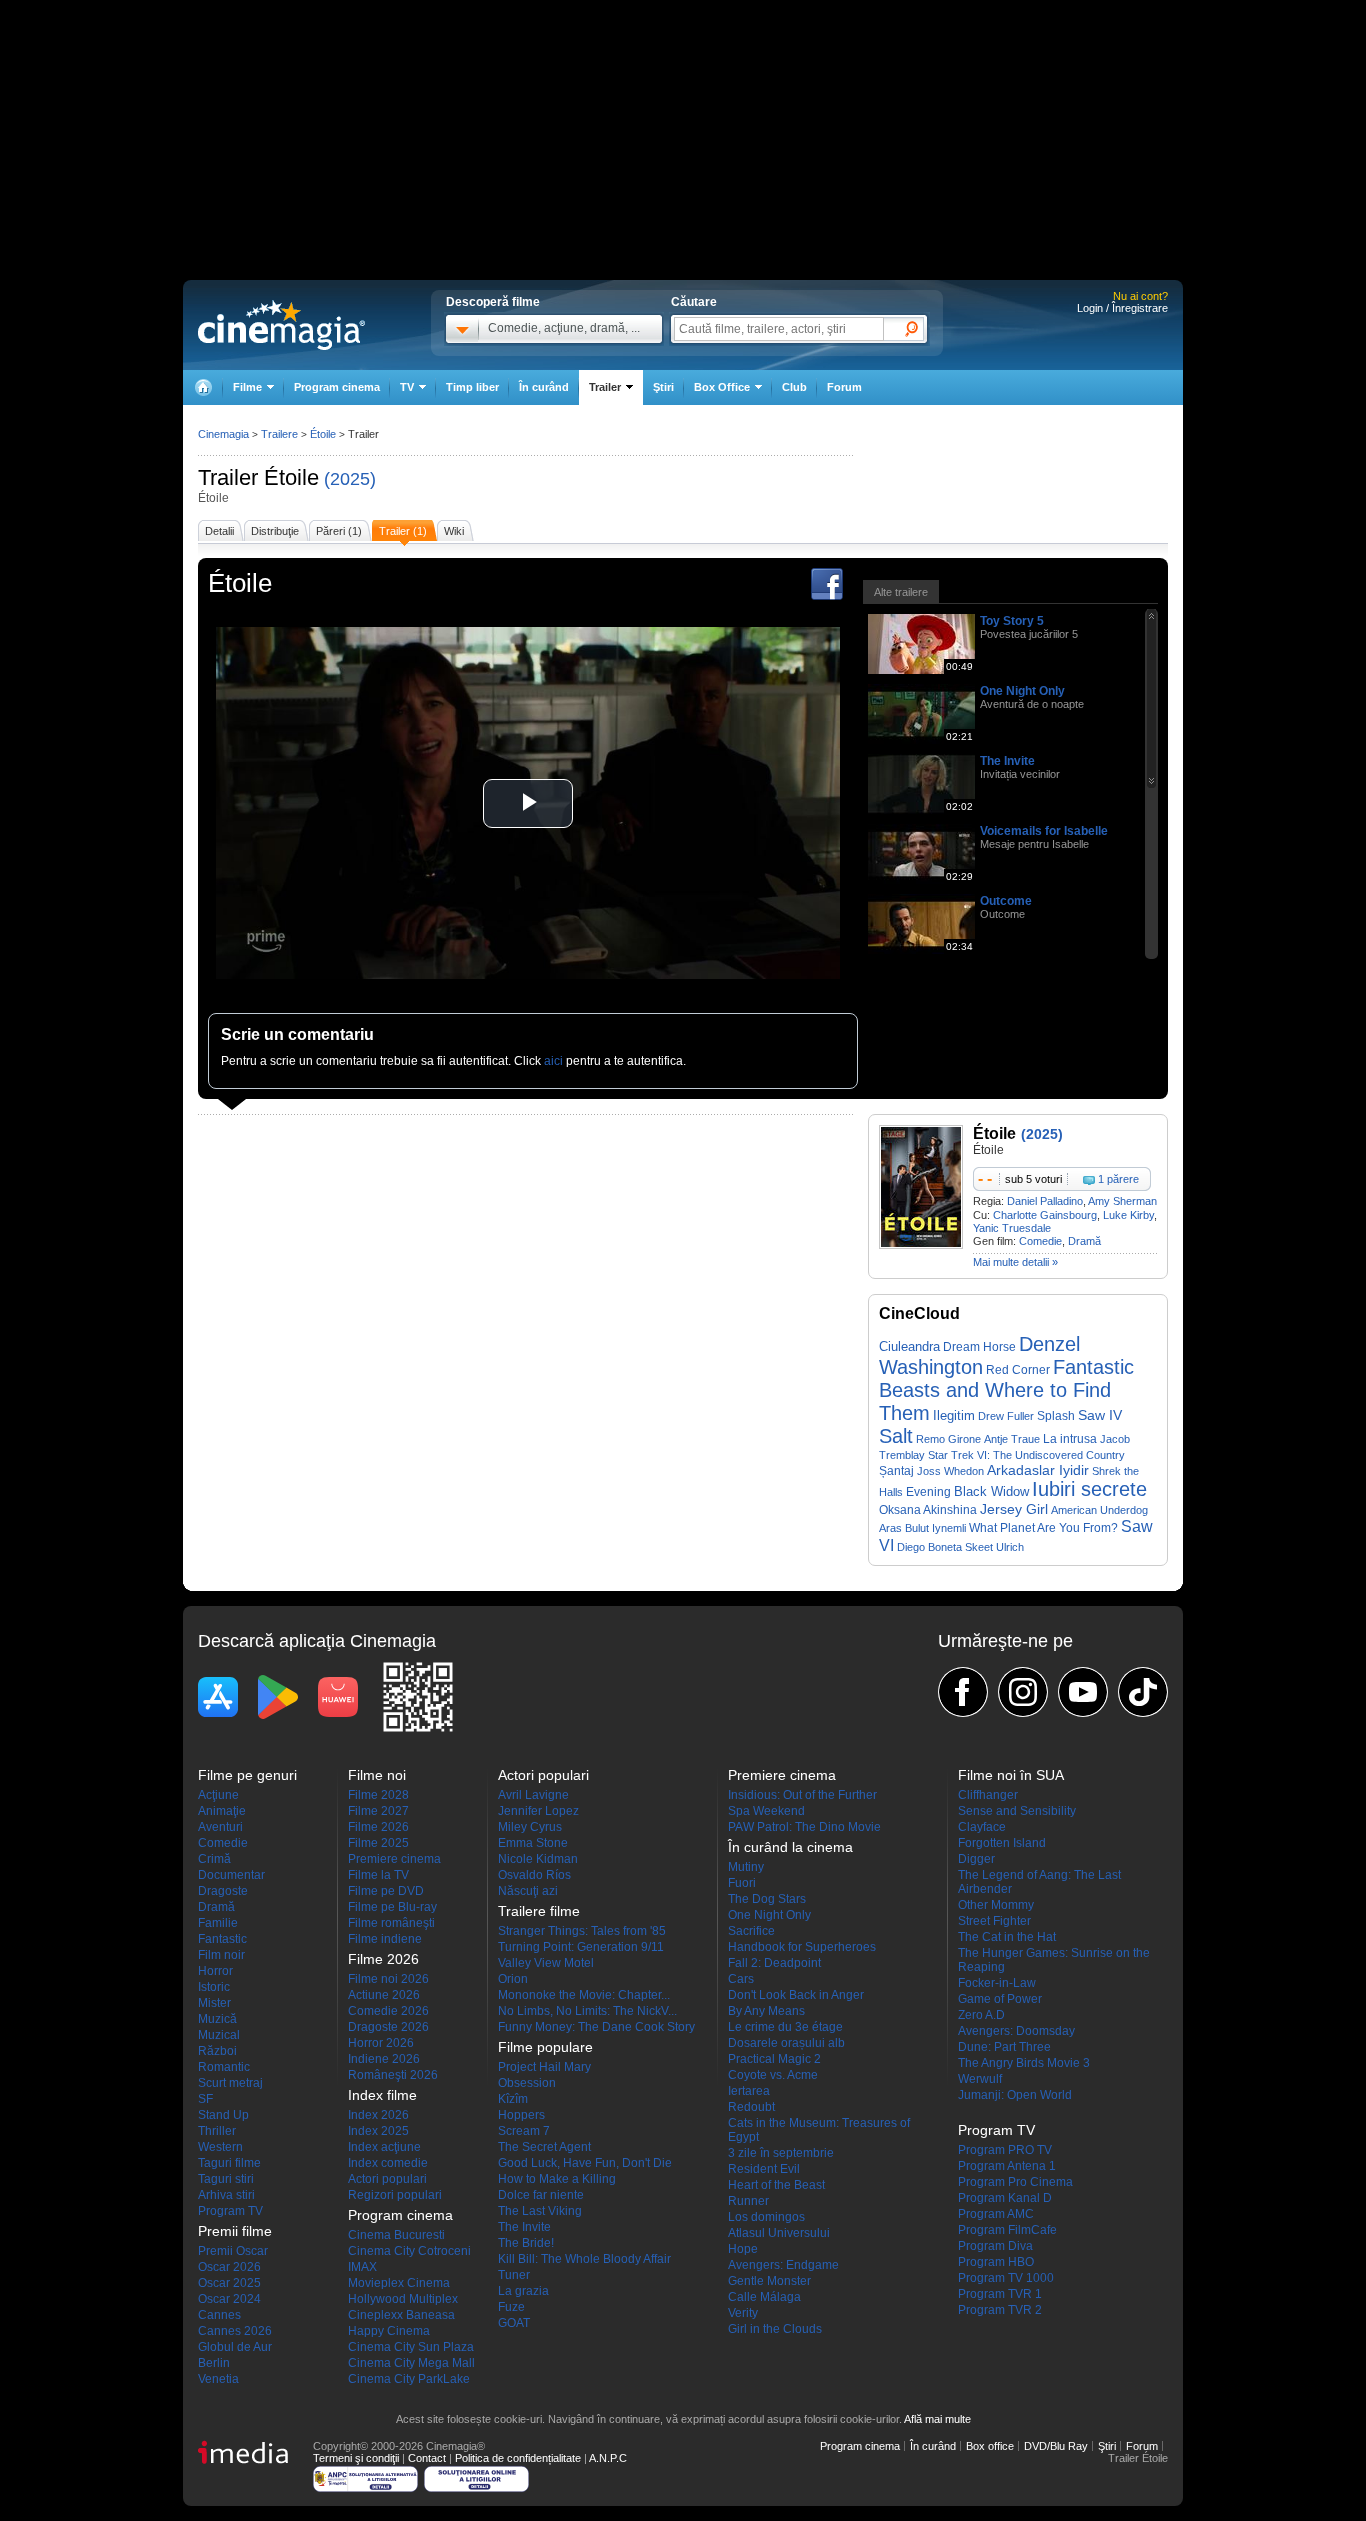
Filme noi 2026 (388, 1979)
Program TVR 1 (1000, 2294)
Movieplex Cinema (399, 2283)
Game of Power (1000, 1999)
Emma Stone (533, 1843)
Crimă (214, 1859)
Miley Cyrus (530, 1827)
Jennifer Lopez (538, 1811)
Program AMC (996, 2214)
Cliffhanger (988, 1795)
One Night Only (1022, 691)
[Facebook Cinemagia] (963, 1692)
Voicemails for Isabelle (1044, 831)
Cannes (219, 2315)
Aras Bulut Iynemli (922, 1528)
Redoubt (751, 2107)
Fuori (742, 1883)
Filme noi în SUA (1011, 1775)
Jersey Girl (1014, 1509)
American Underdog (1099, 1510)
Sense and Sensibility (1017, 1811)
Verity (743, 2313)
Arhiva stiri (226, 2195)
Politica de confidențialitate (518, 2458)
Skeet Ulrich (994, 1547)
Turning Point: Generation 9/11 (581, 1947)
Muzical (219, 2035)
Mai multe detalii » (1015, 1262)
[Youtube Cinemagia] (1083, 1692)
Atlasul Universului (779, 2233)
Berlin (214, 2363)
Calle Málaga (764, 2297)
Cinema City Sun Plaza (411, 2347)
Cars (741, 1979)
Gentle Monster (769, 2281)
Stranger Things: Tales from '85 (582, 1931)
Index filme (382, 2095)
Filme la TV (378, 1875)
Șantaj (896, 1471)
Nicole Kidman (538, 1859)
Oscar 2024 (229, 2299)
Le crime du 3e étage (785, 2027)
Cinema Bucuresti (396, 2235)
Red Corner (1018, 1370)
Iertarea (749, 2091)
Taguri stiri (226, 2179)
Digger (976, 1859)
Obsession (527, 2083)
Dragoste (223, 1891)
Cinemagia (223, 434)
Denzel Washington (979, 1355)
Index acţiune (384, 2147)
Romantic (224, 2067)
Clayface (982, 1827)
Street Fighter (994, 1921)
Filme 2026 (378, 1827)
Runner (748, 2201)
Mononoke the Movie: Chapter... (584, 1995)
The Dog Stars (767, 1899)
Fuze (511, 2307)
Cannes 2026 (235, 2331)
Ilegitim (954, 1415)
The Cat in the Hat (1007, 1937)
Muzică (217, 2019)
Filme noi (377, 1775)
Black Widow (991, 1491)
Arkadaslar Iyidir (1038, 1470)
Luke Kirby (1128, 1215)
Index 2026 (378, 2115)
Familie (218, 1923)
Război (217, 2051)
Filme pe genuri (247, 1775)
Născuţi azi (528, 1891)
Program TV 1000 (1006, 2278)
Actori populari (387, 2179)
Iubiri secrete (1089, 1489)
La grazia (523, 2291)
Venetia (218, 2379)
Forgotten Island (1002, 1843)
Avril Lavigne (533, 1795)
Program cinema (337, 387)
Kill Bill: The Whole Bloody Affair (584, 2259)
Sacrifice (751, 1931)
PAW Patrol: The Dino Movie (804, 1827)
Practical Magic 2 (774, 2059)
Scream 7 (524, 2131)
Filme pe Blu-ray (392, 1907)
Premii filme (235, 2231)
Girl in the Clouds (775, 2329)
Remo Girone (948, 1439)
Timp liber (472, 387)
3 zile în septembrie (781, 2153)
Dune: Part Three (1004, 2047)
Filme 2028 (378, 1795)
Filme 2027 (378, 1811)
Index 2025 (378, 2131)
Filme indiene (385, 1939)
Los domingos (766, 2217)
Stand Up (223, 2115)
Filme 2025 (378, 1843)
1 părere (1118, 1179)
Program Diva (995, 2246)
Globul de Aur (235, 2347)
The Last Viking (540, 2211)
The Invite (1007, 761)
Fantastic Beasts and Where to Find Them (1006, 1390)
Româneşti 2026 (393, 2075)
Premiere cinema (394, 1859)
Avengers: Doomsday (1016, 2031)
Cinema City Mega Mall (411, 2363)
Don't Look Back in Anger (796, 1995)
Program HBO (996, 2262)
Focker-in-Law (997, 1983)
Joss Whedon (950, 1471)
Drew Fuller (1006, 1416)
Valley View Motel (546, 1963)
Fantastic (222, 1939)
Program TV (230, 2211)
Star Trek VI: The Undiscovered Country (1026, 1455)
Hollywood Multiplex (403, 2299)
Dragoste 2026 (388, 2027)
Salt (896, 1436)
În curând (544, 387)
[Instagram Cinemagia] (1023, 1692)
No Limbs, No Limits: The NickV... (587, 2011)
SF (205, 2099)
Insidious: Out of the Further (802, 1795)
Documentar (231, 1875)
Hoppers (521, 2115)
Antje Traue (1012, 1439)
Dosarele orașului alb (786, 2043)
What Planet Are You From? (1043, 1528)
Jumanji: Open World (1015, 2095)
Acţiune (218, 1795)
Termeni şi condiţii (356, 2458)
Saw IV (1100, 1415)
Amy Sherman (1122, 1201)
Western (220, 2147)
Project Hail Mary (544, 2067)
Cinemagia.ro (281, 325)
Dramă (1084, 1241)
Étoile (291, 477)
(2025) (350, 479)
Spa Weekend (766, 1811)
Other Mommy (996, 1905)
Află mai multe (937, 2419)
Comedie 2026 (388, 2011)
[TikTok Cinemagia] (1143, 1692)
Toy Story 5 (1012, 621)
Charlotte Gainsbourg (1045, 1215)
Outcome (1006, 901)
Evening (928, 1491)
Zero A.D (981, 2015)
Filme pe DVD (386, 1891)
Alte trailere (901, 592)
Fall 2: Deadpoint (774, 1963)
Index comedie (388, 2163)
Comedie (1040, 1241)
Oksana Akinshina (928, 1510)
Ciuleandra (909, 1346)
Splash (1056, 1416)
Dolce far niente (541, 2195)
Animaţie (222, 1811)
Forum (844, 387)
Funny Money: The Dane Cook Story (596, 2027)
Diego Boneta (929, 1547)
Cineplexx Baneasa (401, 2315)
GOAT (514, 2323)
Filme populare (545, 2047)
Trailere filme (539, 1911)
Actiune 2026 (384, 1995)
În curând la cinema (790, 1847)
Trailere (279, 434)
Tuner (514, 2275)
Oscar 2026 (229, 2267)
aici (553, 1061)
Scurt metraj (230, 2083)
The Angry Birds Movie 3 (1024, 2063)
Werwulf (980, 2079)
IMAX (362, 2267)
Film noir (221, 1955)
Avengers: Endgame (783, 2265)
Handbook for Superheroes (802, 1947)
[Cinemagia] (203, 387)
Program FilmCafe (1007, 2230)
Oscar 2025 (229, 2283)
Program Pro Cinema (1015, 2182)
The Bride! (526, 2243)
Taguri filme (229, 2163)
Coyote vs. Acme (773, 2075)
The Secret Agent (544, 2147)
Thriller (217, 2131)
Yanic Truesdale (1012, 1228)
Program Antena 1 (1007, 2166)
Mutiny (746, 1867)
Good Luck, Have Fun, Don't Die (585, 2163)
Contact (427, 2458)
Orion (513, 1979)
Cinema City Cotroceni (409, 2251)
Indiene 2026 (384, 2059)
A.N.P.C (608, 2458)
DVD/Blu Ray (1056, 2446)
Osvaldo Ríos (534, 1875)
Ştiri (663, 387)
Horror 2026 (381, 2043)
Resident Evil (764, 2169)
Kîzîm (513, 2099)
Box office (990, 2446)
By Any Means (766, 2011)
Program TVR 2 (1000, 2310)
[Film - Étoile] (921, 1245)
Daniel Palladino (1045, 1201)
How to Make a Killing (557, 2179)
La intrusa (1070, 1439)
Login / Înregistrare (1122, 308)
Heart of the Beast (776, 2185)
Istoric (214, 1987)
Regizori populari (395, 2195)
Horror (215, 1971)
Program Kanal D (1005, 2198)
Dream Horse (979, 1347)
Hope (743, 2249)
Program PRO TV (1005, 2150)
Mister (214, 2003)
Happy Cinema (389, 2331)
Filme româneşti (391, 1923)
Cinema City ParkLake (409, 2379)
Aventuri (220, 1827)
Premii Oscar (233, 2251)
